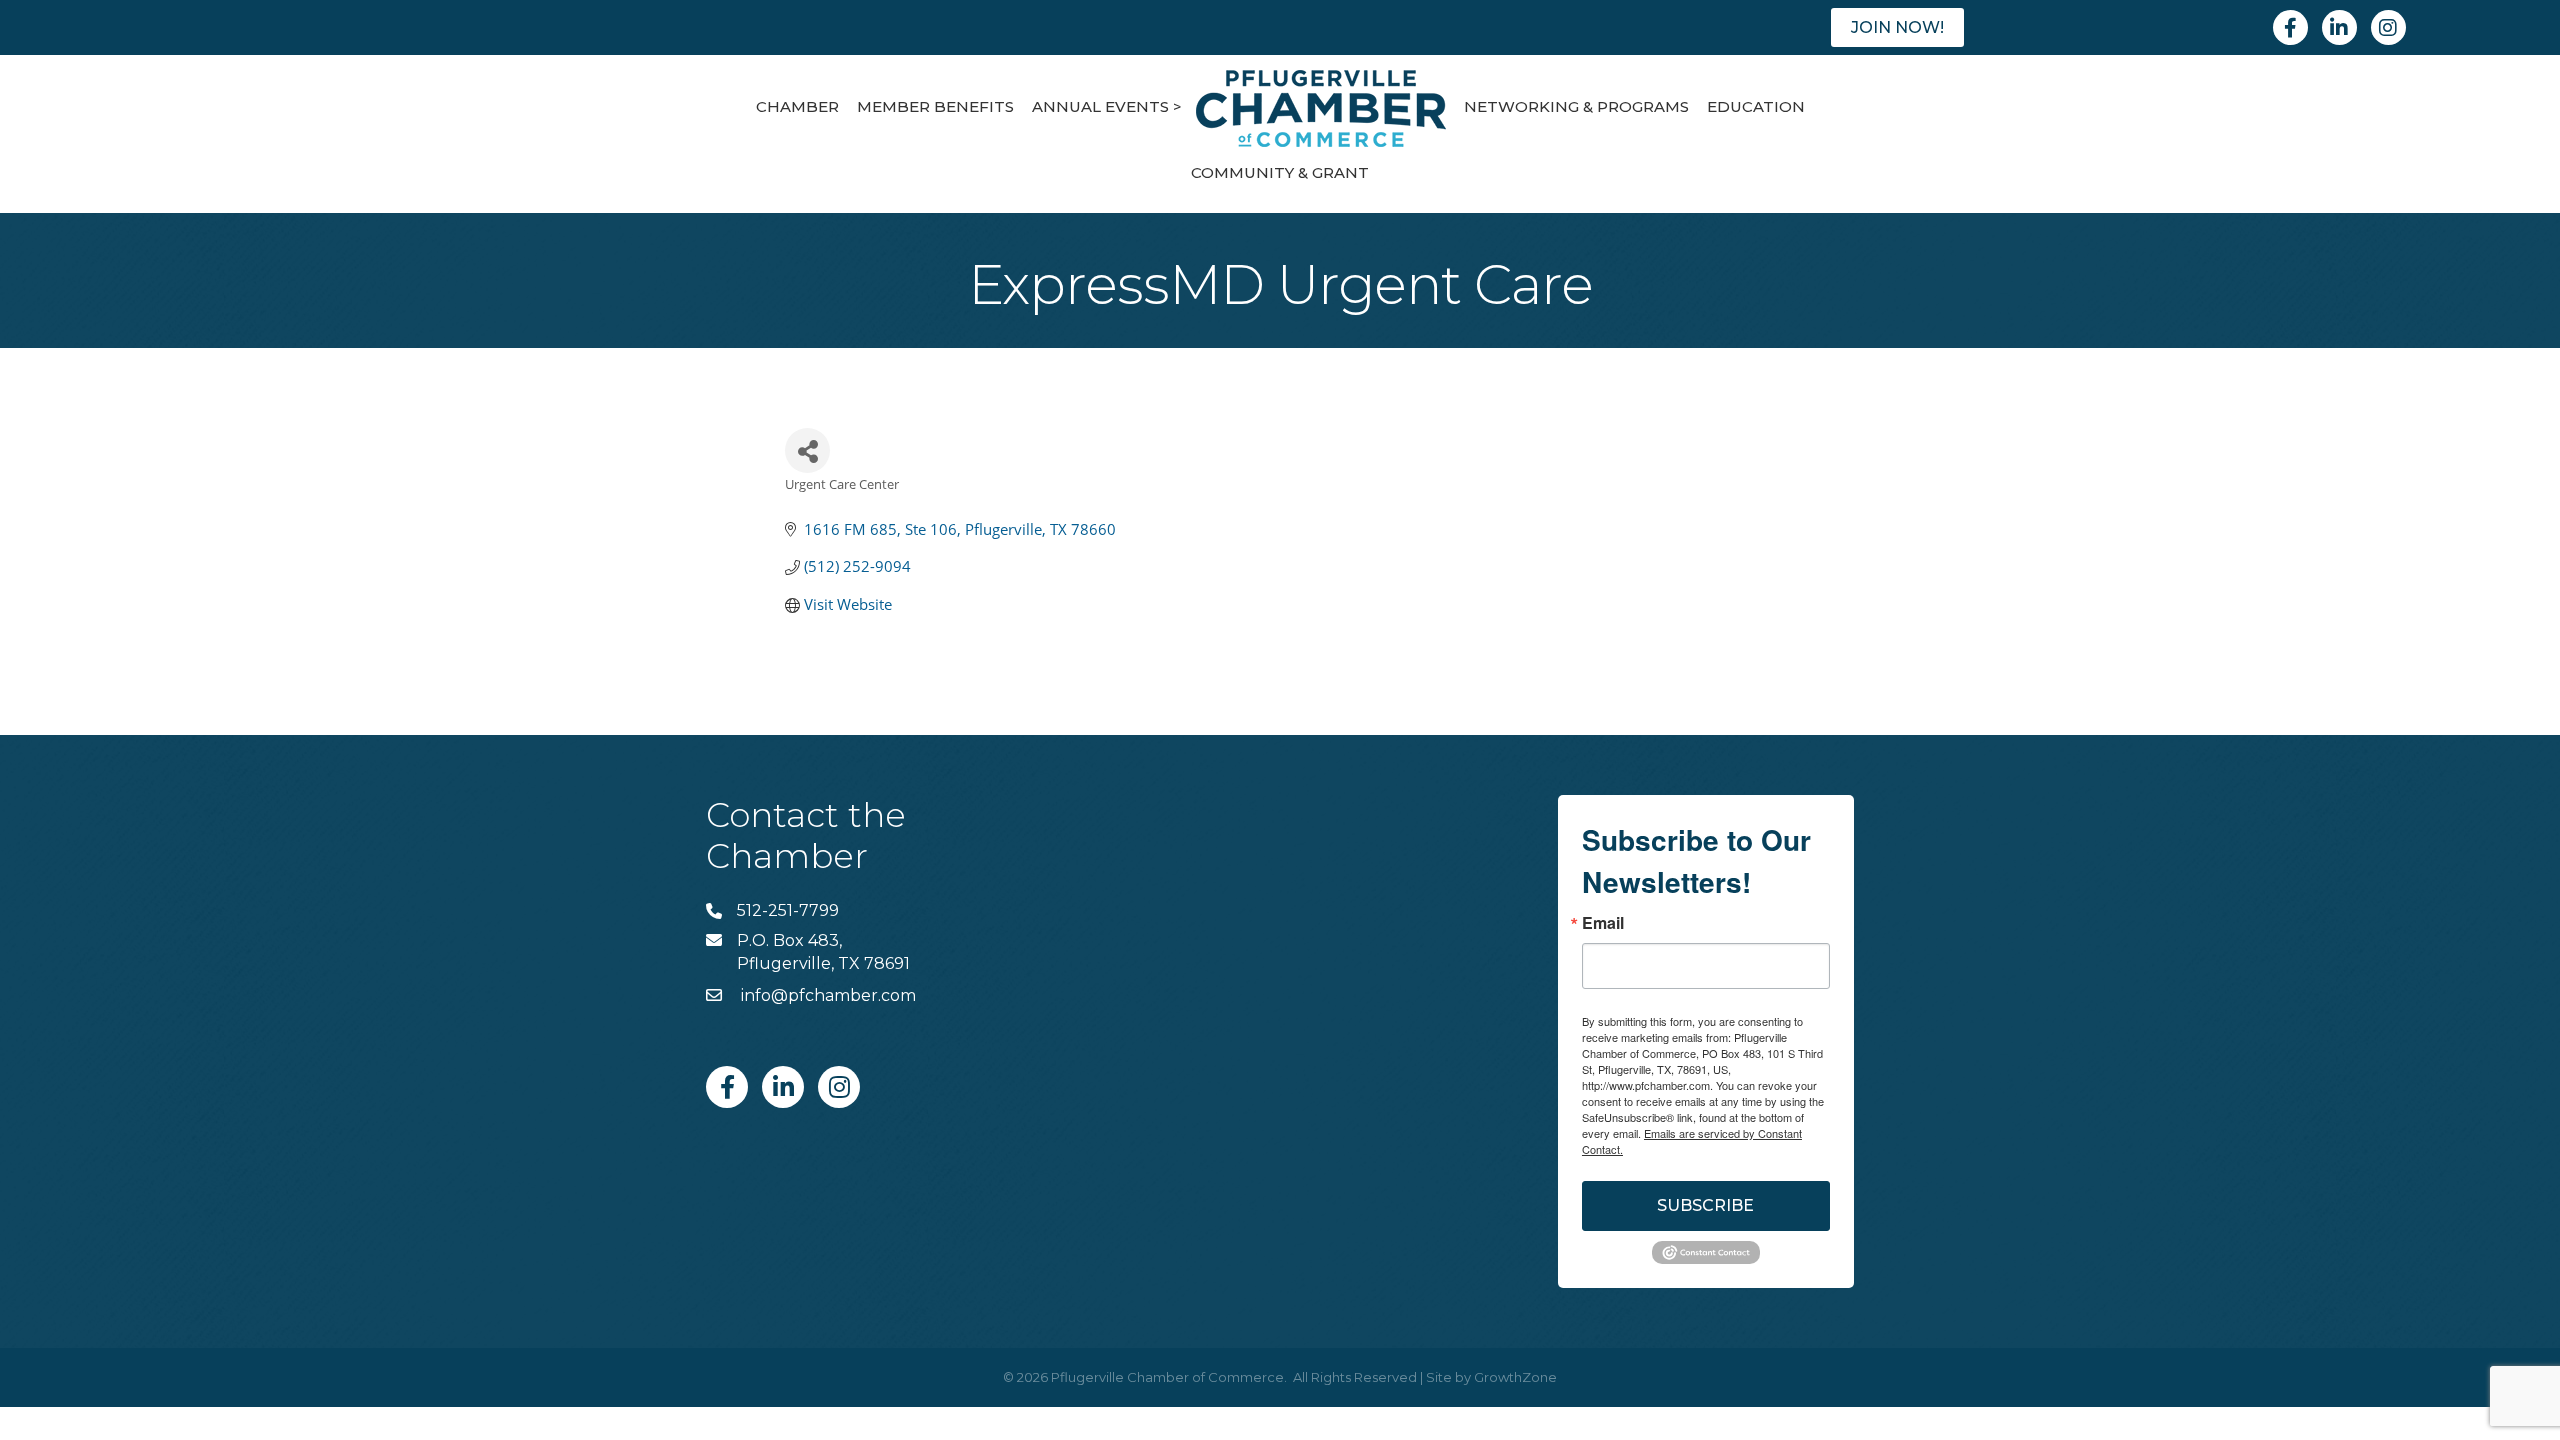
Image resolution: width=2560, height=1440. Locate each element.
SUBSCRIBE (1705, 1205)
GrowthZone (1515, 1377)
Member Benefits (935, 106)
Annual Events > (1107, 106)
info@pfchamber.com (826, 995)
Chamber (797, 106)
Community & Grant (1280, 172)
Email (1603, 923)
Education (1756, 106)
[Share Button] (807, 450)
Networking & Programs (1576, 106)
